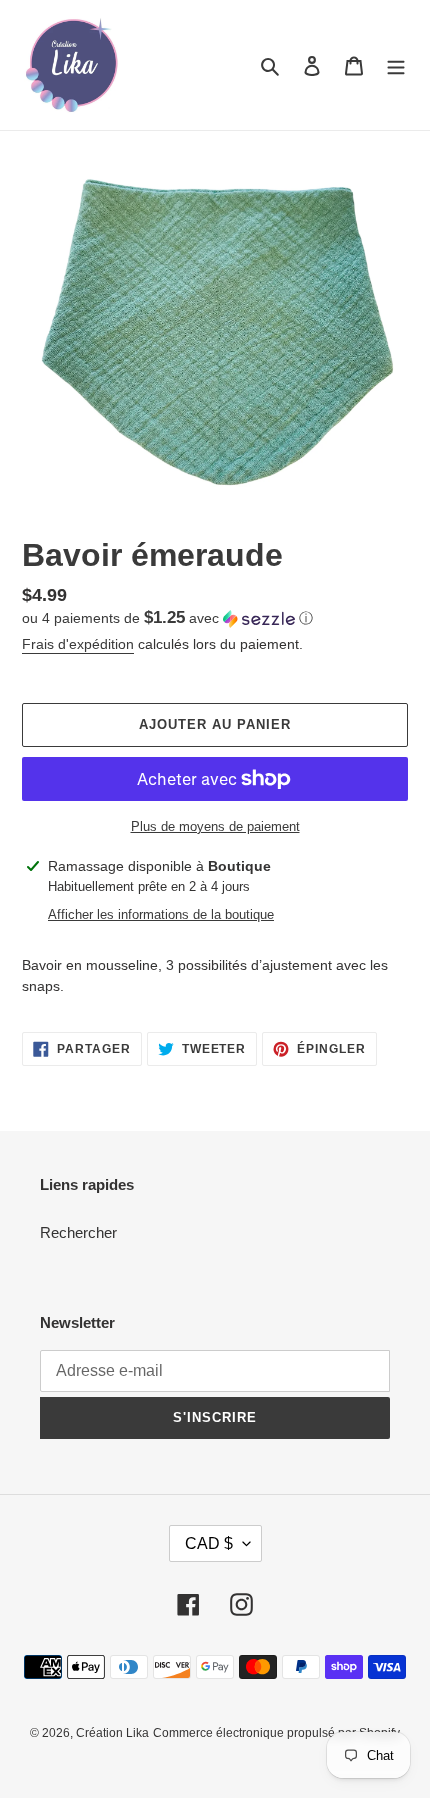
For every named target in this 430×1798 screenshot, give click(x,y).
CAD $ (209, 1543)
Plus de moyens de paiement (215, 826)
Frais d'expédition (78, 644)
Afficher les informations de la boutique (161, 914)
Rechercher (78, 1232)
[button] (167, 618)
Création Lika (112, 1733)
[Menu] (396, 65)
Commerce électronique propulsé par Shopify (276, 1733)
